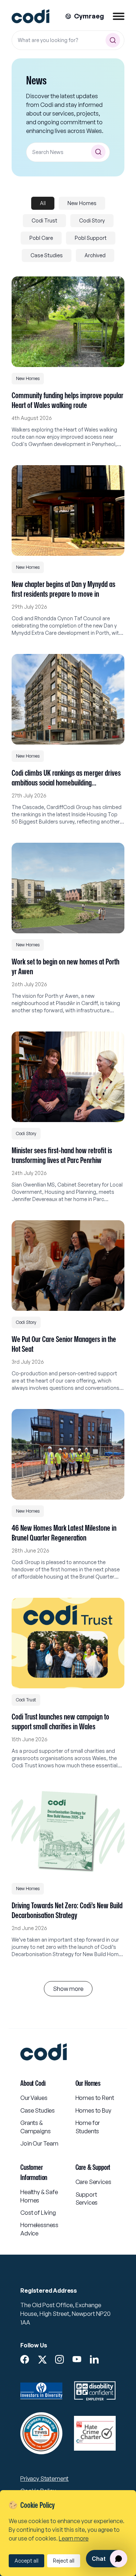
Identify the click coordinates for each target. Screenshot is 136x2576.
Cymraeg (89, 16)
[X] (42, 2360)
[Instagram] (59, 2359)
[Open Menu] (119, 16)
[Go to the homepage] (30, 16)
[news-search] (98, 152)
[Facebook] (25, 2359)
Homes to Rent (95, 2098)
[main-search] (113, 40)
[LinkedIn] (94, 2359)
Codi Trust (44, 220)
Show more (68, 1989)
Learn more (74, 2538)
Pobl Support (91, 238)
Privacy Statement (44, 2479)
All (43, 203)
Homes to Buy (93, 2110)
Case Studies (47, 255)
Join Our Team (39, 2143)
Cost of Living (38, 2213)
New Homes (82, 203)
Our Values (34, 2098)
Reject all (64, 2561)
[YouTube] (77, 2359)
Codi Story (92, 220)
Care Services (93, 2182)
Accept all (26, 2561)
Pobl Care (41, 238)
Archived (95, 255)
